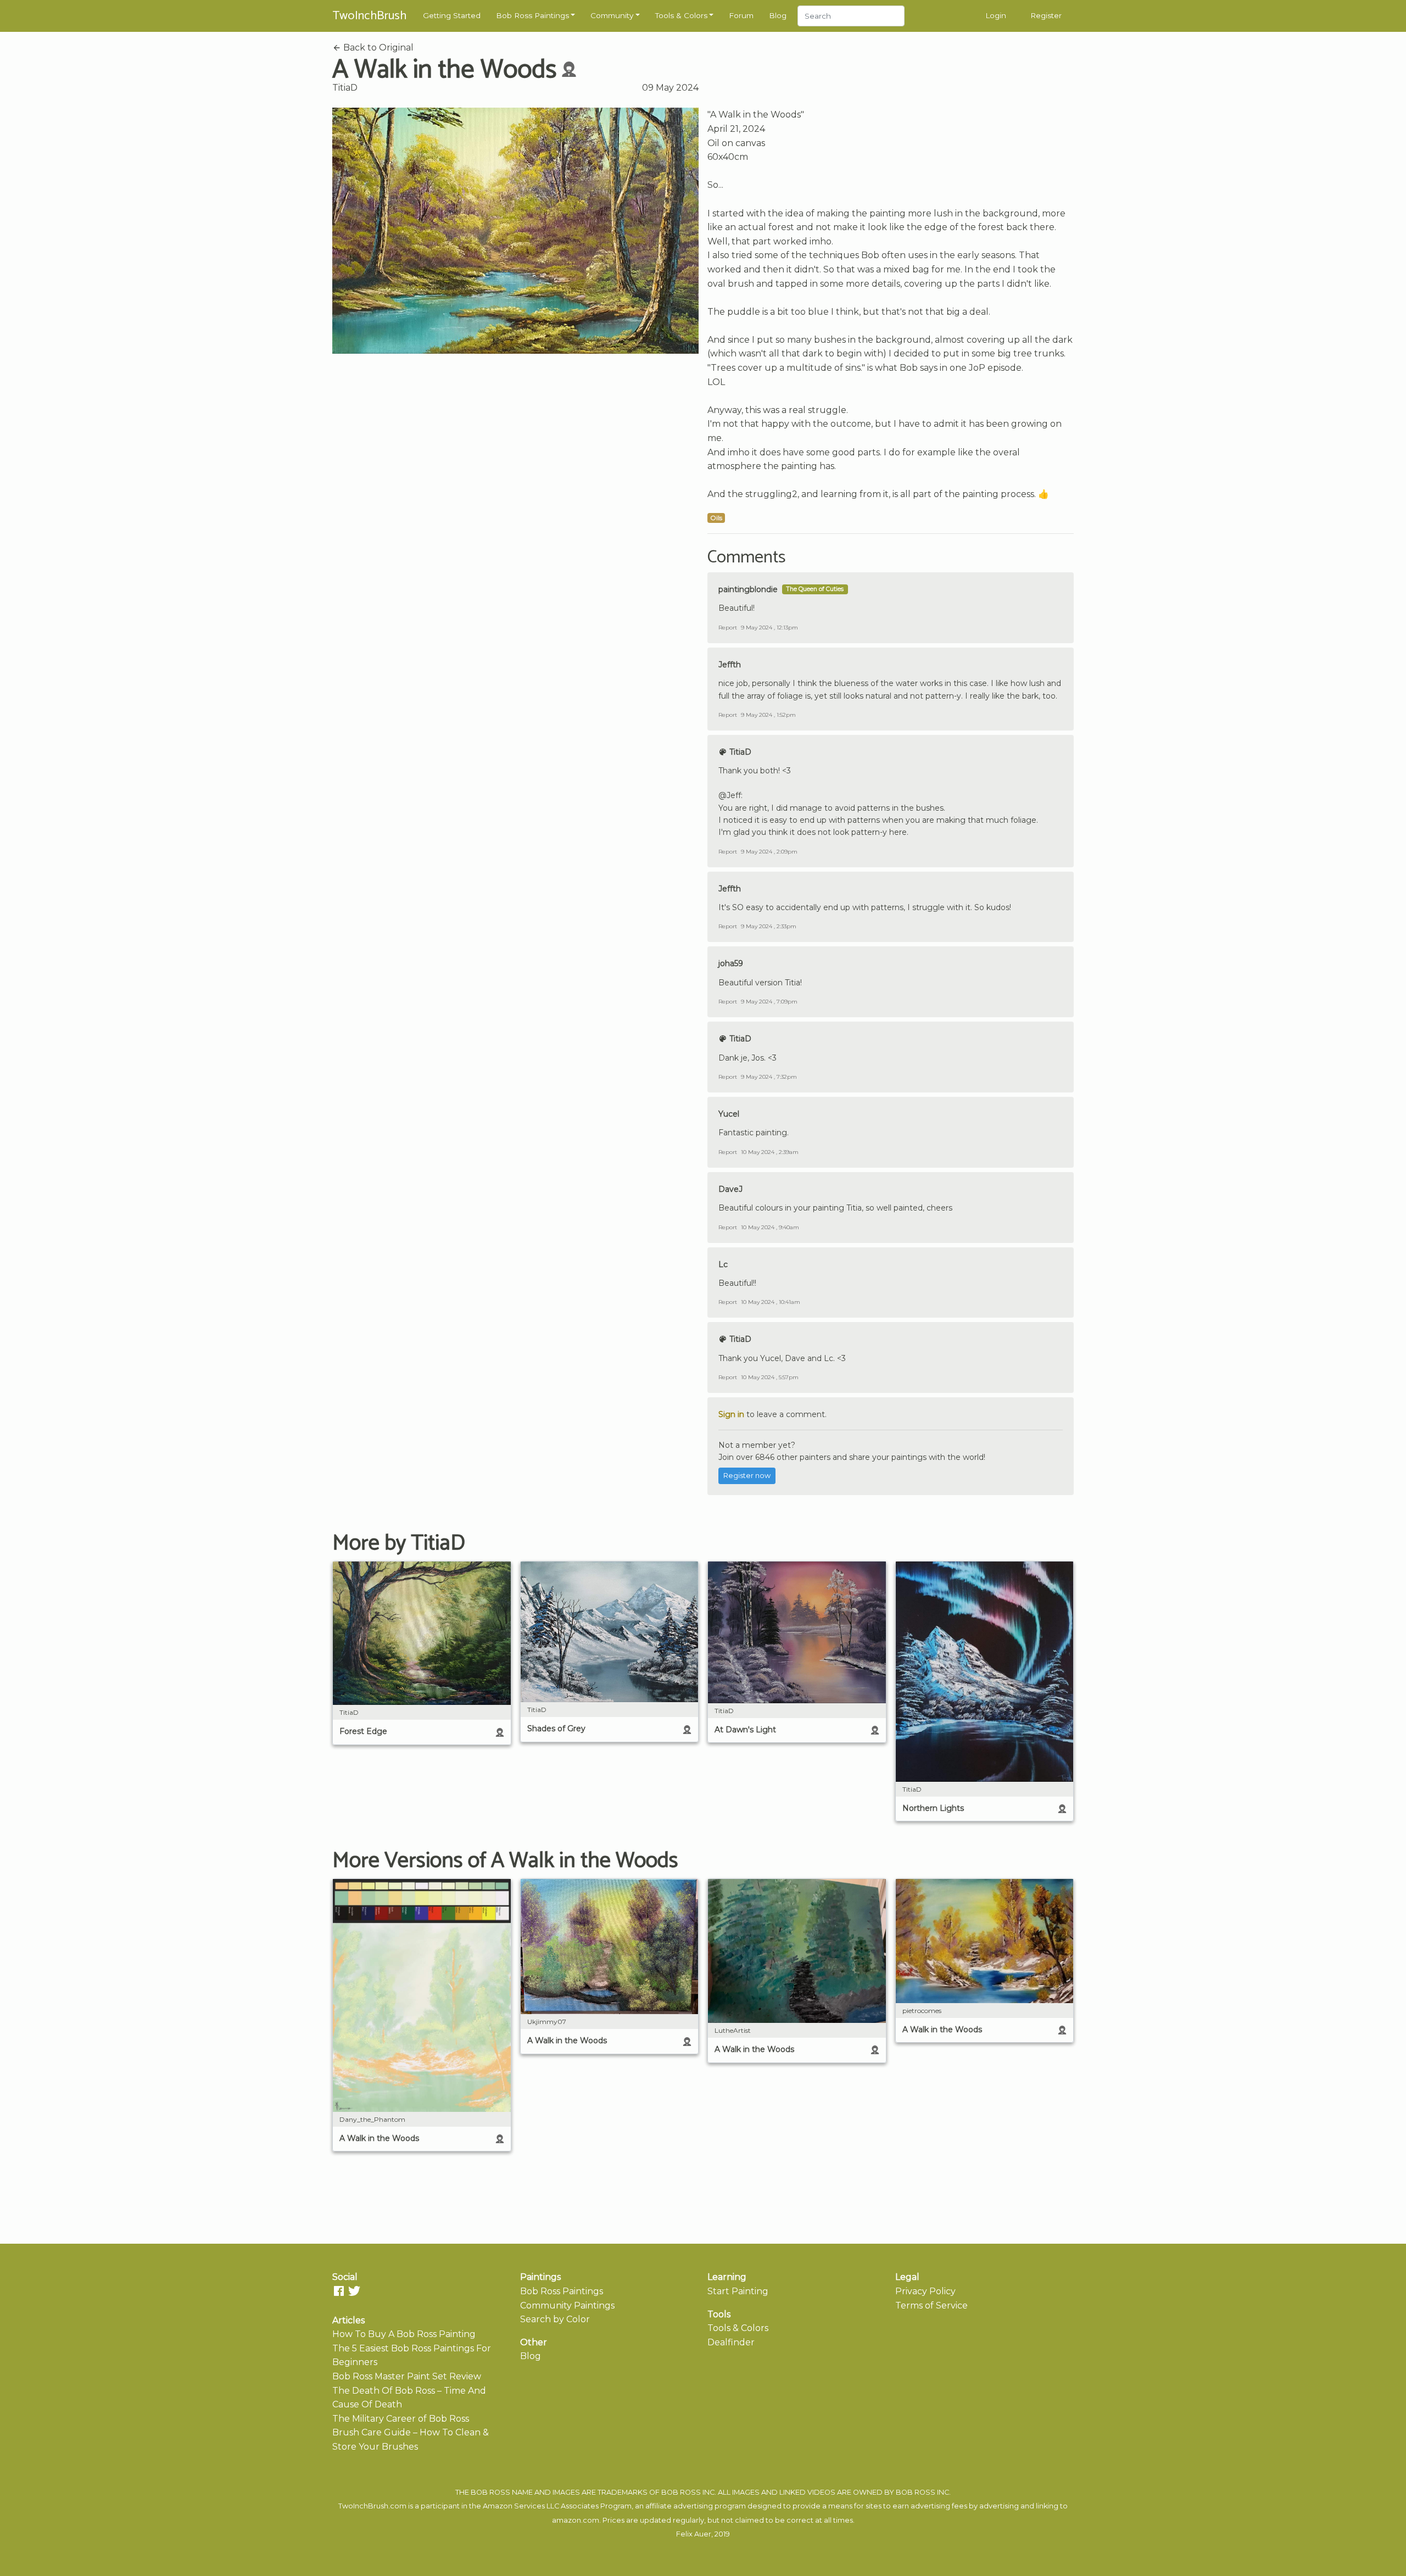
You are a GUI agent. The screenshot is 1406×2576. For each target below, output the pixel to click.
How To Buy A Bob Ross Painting (404, 2334)
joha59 (731, 963)
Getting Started (452, 15)
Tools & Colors (681, 15)
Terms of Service (931, 2305)
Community (612, 15)
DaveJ (730, 1189)
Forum (741, 15)
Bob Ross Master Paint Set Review (407, 2376)
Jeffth (730, 665)
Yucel (729, 1114)
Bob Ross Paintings (532, 15)
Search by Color (555, 2319)
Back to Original (377, 48)
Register (1046, 15)
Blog (778, 15)
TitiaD (345, 88)
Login (996, 15)
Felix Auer (694, 2534)
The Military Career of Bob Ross (401, 2419)
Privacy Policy (925, 2291)
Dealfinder (731, 2342)
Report (728, 628)
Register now (747, 1476)
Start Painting (738, 2291)
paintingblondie (748, 589)
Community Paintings (567, 2305)
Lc (723, 1264)
